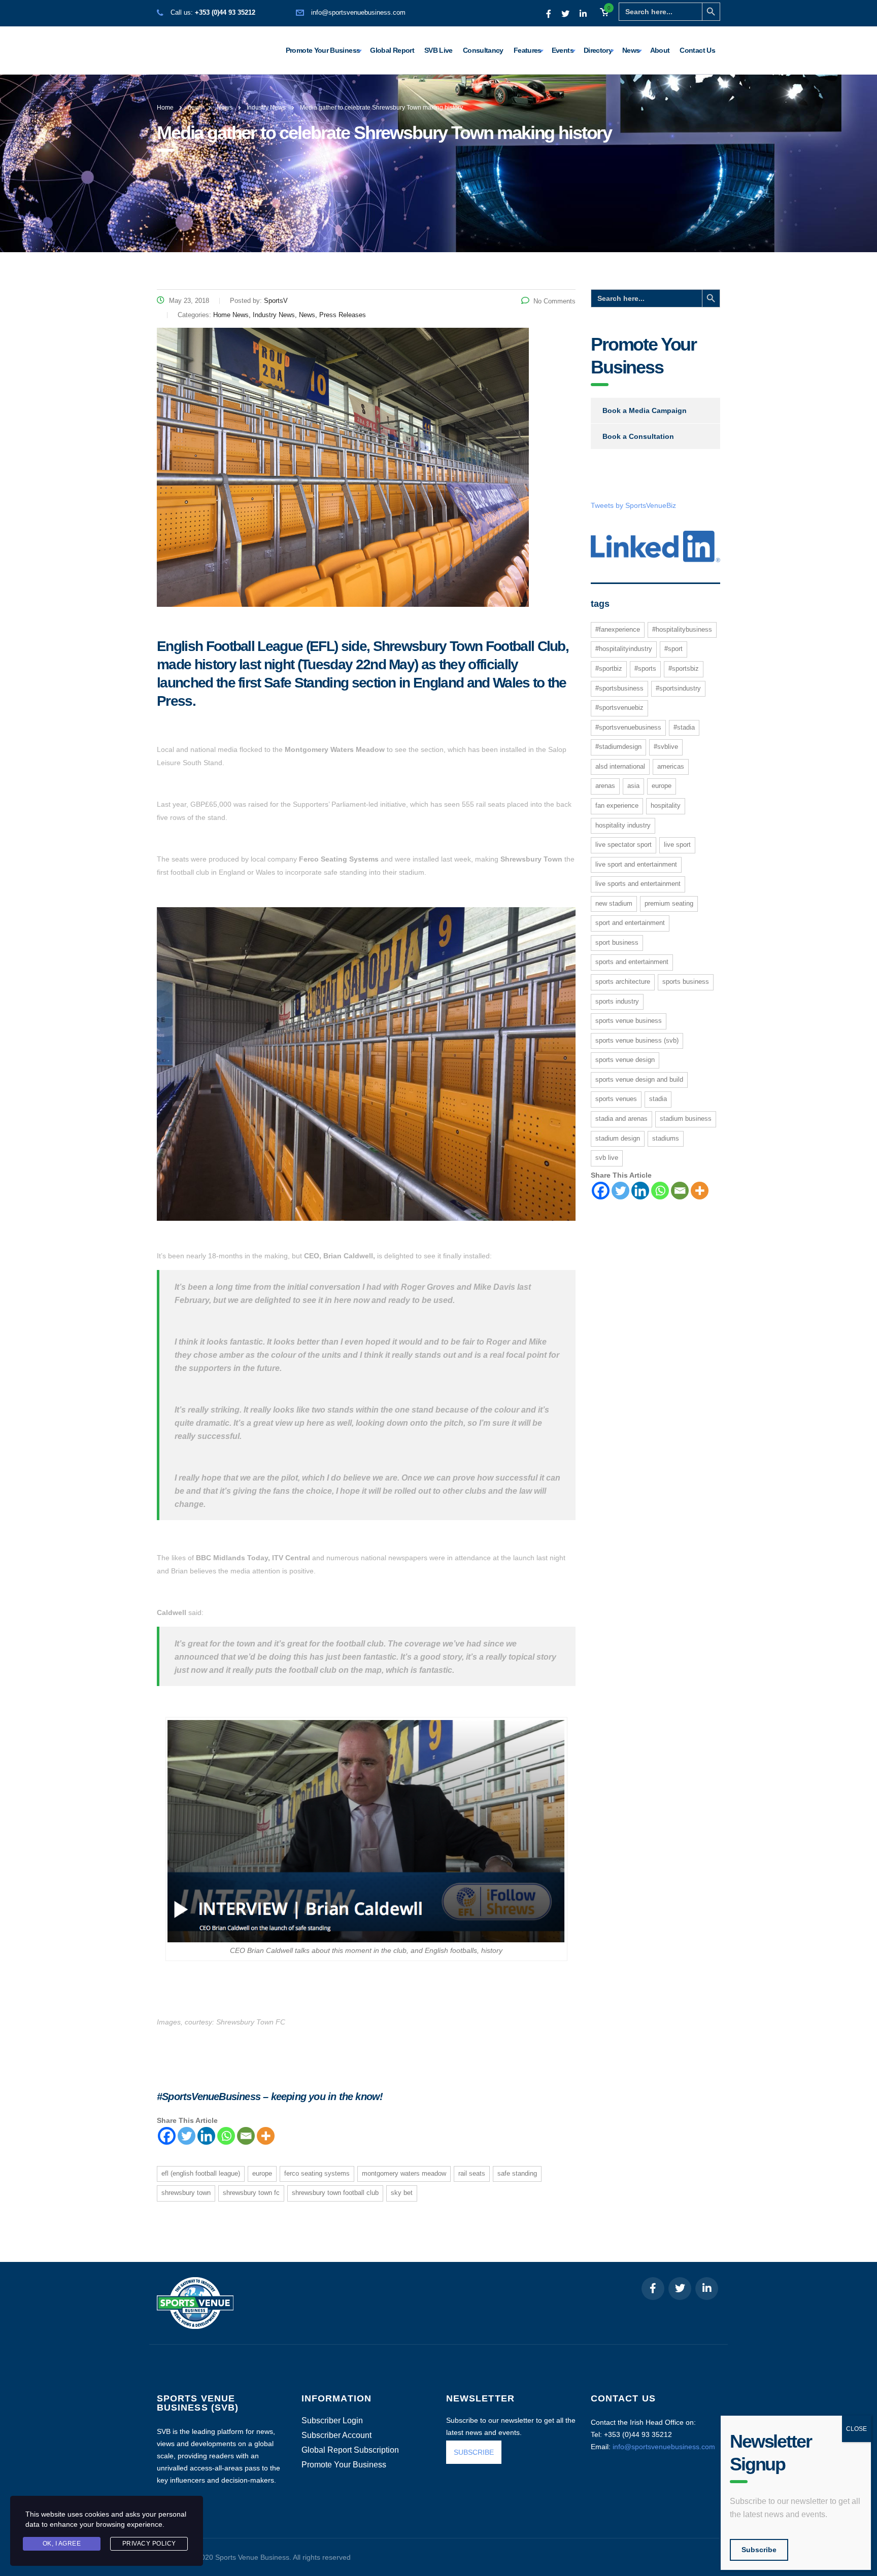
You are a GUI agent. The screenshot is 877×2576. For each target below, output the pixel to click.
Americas (671, 766)
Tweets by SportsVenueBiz (633, 505)
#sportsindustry (678, 688)
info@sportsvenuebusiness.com (358, 12)
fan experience (617, 805)
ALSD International (620, 766)
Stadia (658, 1099)
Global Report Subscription (350, 2450)
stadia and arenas (621, 1119)
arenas (605, 786)
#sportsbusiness (619, 688)
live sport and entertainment (636, 864)
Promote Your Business (323, 50)
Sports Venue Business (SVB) (637, 1040)
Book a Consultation (638, 436)
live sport (677, 845)
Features (528, 50)
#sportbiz (609, 668)
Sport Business (617, 942)
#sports (645, 668)
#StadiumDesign (618, 747)
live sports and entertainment (638, 884)
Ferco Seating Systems (317, 2173)
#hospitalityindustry (624, 649)
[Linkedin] (206, 2136)
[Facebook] (167, 2136)
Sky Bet (402, 2193)
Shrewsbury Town (186, 2193)
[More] (266, 2136)
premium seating (669, 903)
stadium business (686, 1119)
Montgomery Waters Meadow (404, 2173)
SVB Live (438, 50)
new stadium (614, 903)
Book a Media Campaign (645, 410)
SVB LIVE (607, 1158)
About (660, 50)
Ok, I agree (62, 2544)
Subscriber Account (336, 2435)
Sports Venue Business (629, 1021)
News (631, 50)
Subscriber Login (332, 2421)
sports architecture (623, 982)
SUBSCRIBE (474, 2452)
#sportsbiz (684, 668)
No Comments (554, 301)
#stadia (684, 727)
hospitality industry (623, 825)
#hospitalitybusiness (682, 629)
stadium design (618, 1138)
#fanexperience (618, 629)
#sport (673, 649)
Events (563, 50)
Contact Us (697, 50)
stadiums (666, 1138)
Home (165, 108)
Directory (598, 50)
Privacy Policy (149, 2544)
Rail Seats (472, 2173)
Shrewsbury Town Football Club (335, 2193)
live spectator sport (623, 845)
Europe (262, 2173)
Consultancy (483, 50)
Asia (633, 786)
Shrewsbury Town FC (251, 2193)
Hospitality (666, 805)
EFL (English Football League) (201, 2173)
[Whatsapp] (226, 2136)
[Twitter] (187, 2136)
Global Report (392, 50)
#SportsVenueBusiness (628, 727)
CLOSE (856, 2429)
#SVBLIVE (666, 747)
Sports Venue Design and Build (639, 1079)
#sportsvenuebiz (619, 708)
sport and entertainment (630, 923)
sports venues (616, 1099)
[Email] (246, 2136)
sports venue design (625, 1060)
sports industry (617, 1001)
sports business (686, 982)
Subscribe (759, 2550)
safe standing (517, 2173)
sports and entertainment (632, 962)
